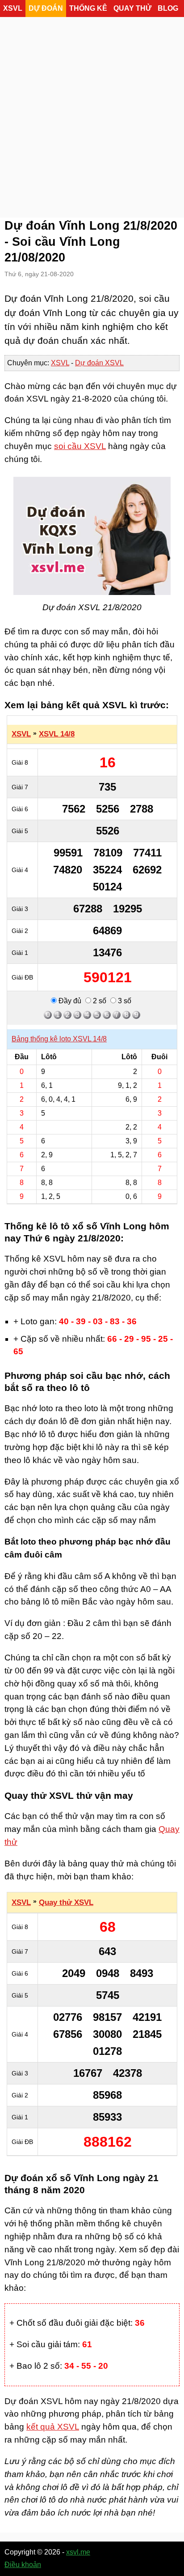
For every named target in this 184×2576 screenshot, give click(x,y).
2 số (99, 1001)
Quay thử (132, 8)
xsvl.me (78, 2552)
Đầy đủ (69, 1001)
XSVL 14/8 (57, 734)
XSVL (13, 8)
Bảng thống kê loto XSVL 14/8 (59, 1039)
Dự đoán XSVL (99, 363)
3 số (124, 1001)
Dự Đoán (46, 8)
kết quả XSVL (53, 2427)
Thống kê (88, 8)
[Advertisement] (92, 115)
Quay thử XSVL (66, 1902)
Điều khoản (23, 2565)
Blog (168, 8)
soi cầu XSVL (80, 446)
